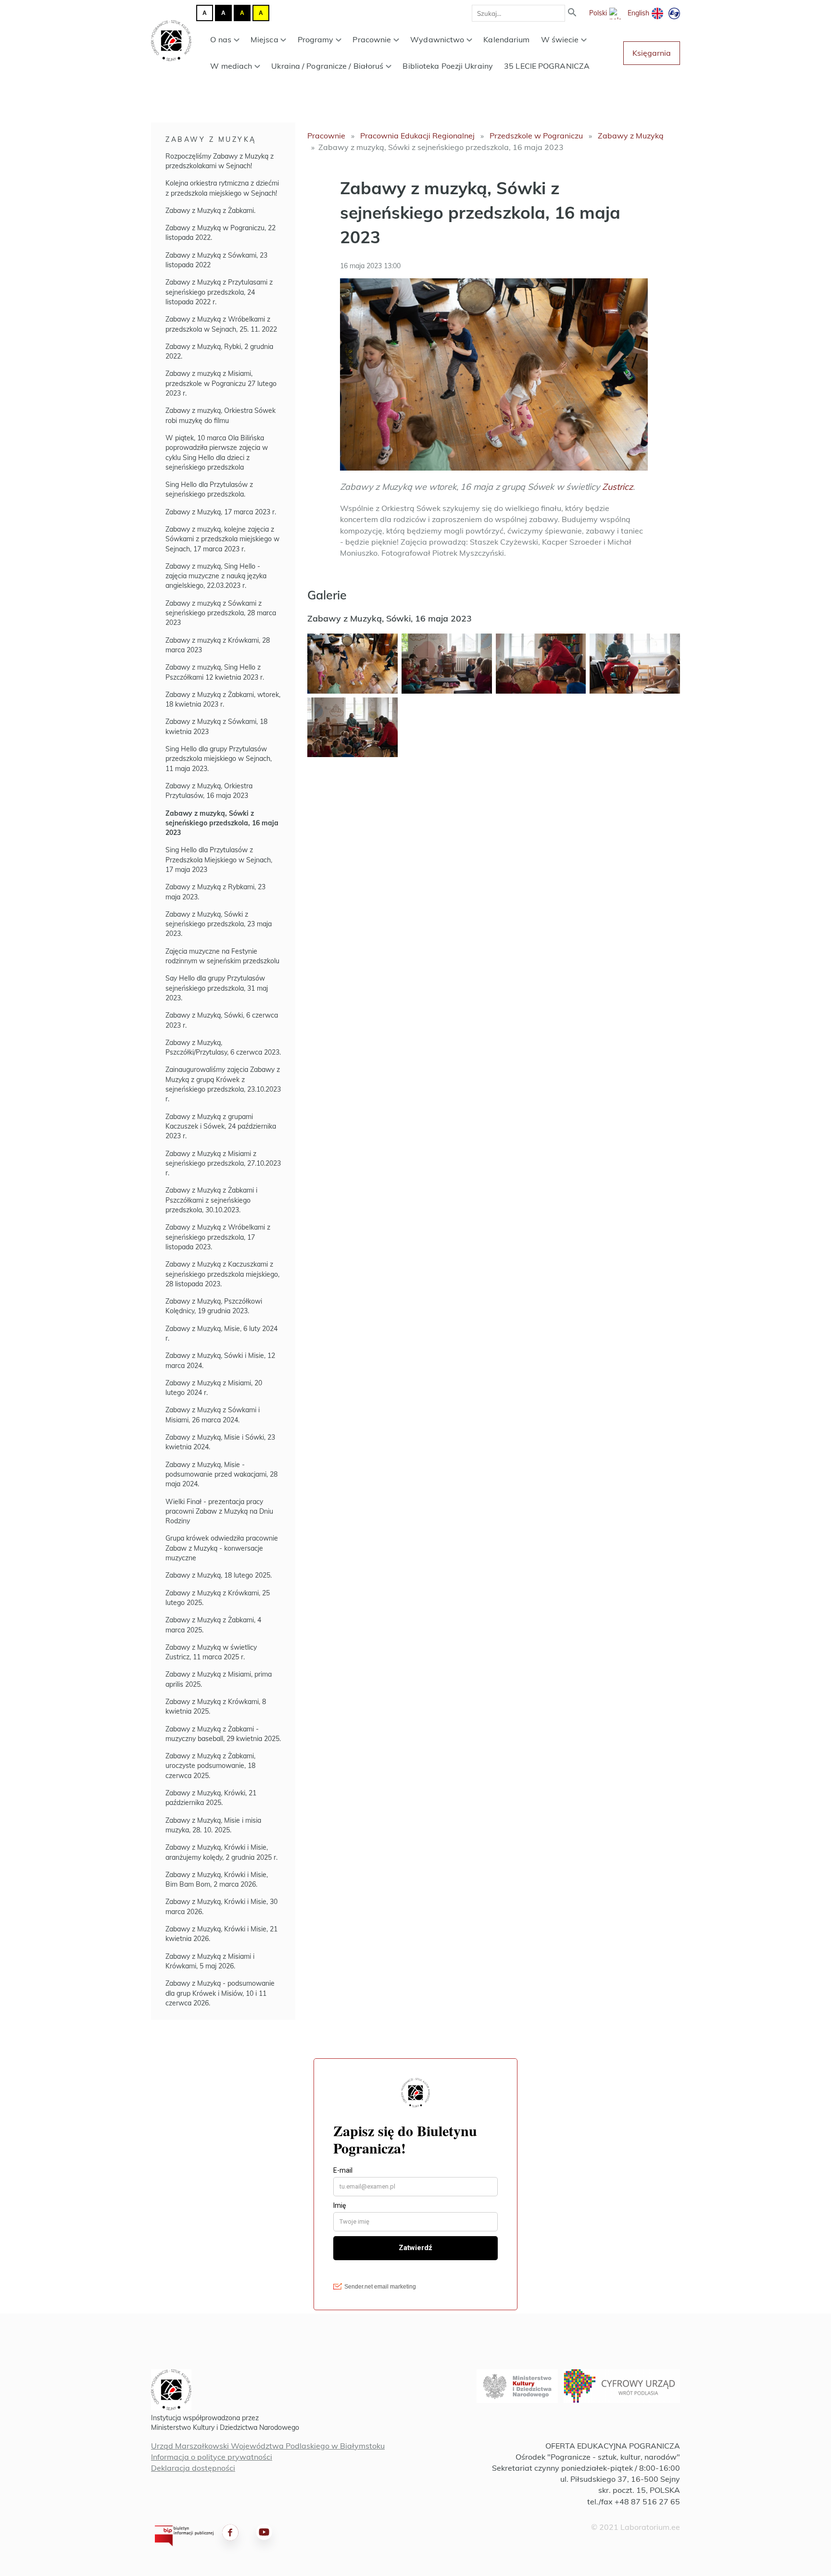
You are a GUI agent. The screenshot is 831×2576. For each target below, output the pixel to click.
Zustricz (617, 487)
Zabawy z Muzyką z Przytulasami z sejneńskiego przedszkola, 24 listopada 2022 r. (219, 292)
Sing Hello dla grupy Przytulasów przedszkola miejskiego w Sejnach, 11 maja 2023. (219, 759)
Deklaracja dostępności (193, 2468)
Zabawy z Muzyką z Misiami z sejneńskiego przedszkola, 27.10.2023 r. (223, 1164)
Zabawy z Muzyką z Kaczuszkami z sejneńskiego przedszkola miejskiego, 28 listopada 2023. (222, 1274)
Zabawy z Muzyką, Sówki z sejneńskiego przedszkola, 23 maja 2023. (219, 924)
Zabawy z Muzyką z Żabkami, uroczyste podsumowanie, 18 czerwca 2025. (210, 1766)
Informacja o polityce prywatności (212, 2457)
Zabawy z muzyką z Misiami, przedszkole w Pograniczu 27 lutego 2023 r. (221, 383)
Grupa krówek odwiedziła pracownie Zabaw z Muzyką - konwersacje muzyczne (222, 1548)
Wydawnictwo (437, 39)
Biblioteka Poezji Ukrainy (448, 66)
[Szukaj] (572, 13)
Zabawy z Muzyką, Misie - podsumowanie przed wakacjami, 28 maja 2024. (221, 1475)
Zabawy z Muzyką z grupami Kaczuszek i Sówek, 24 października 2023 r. (221, 1126)
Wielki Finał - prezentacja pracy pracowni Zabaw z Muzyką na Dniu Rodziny (219, 1512)
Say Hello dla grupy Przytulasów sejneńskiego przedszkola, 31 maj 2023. (217, 988)
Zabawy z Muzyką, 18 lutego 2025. (219, 1575)
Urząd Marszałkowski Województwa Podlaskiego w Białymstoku (268, 2446)
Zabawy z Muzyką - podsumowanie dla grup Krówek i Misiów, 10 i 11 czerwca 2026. (220, 1993)
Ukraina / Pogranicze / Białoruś (327, 66)
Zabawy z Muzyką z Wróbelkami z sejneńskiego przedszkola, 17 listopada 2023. (218, 1237)
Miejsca (264, 39)
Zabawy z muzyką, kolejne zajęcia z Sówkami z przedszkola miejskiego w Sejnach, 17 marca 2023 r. (222, 539)
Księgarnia (652, 53)
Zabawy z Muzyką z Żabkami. (210, 211)
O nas (221, 39)
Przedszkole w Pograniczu (536, 136)
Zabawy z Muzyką (211, 139)
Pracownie (372, 39)
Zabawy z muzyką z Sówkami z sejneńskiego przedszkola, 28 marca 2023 (221, 613)
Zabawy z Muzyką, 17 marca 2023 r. (221, 512)
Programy (316, 39)
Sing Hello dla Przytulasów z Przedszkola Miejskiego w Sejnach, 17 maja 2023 (219, 860)
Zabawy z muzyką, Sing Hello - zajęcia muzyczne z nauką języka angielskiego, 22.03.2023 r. (216, 576)
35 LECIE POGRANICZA (547, 66)
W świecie (560, 39)
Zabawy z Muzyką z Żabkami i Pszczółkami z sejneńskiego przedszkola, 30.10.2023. (211, 1200)
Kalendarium (506, 39)
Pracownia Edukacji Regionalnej (417, 136)
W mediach (231, 66)
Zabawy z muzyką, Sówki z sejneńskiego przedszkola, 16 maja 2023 (222, 823)
